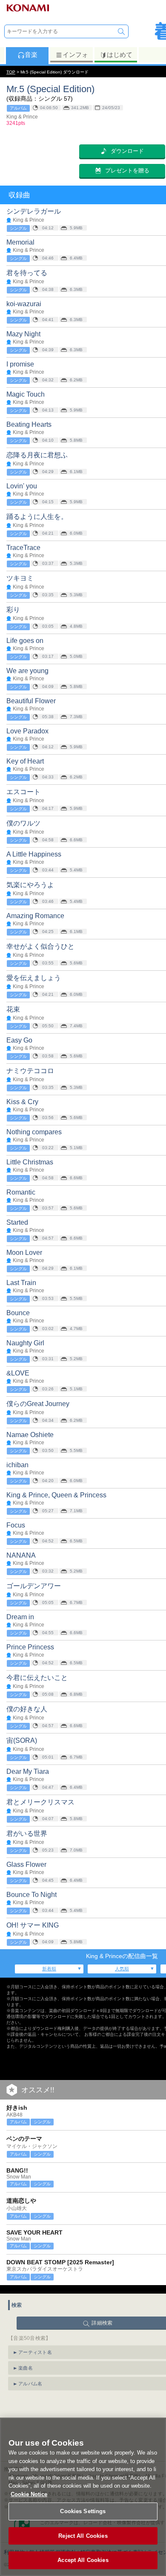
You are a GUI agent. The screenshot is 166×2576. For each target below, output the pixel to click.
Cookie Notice (29, 2494)
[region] (83, 2497)
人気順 (122, 1969)
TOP (11, 72)
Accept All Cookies (83, 2560)
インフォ (75, 55)
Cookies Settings (83, 2511)
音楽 (31, 55)
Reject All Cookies (83, 2536)
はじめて (120, 55)
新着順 (49, 1969)
